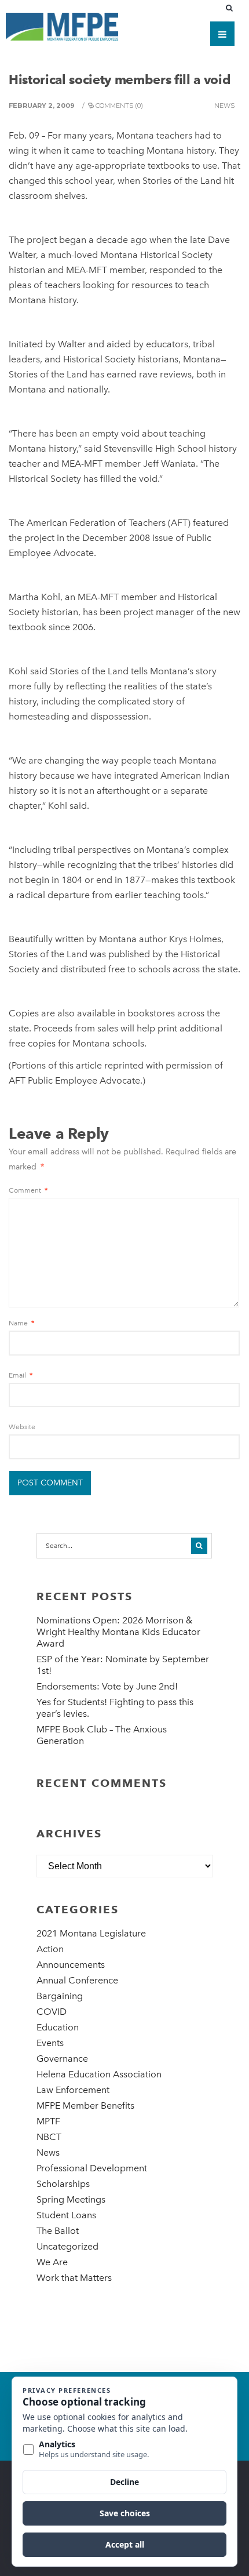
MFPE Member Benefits (85, 2106)
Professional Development (92, 2168)
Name (21, 1323)
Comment (28, 1190)
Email (21, 1375)
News (224, 106)
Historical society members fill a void (119, 79)
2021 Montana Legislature (91, 1933)
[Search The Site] (232, 8)
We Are (52, 2262)
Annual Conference (77, 1980)
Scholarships (63, 2184)
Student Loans (66, 2215)
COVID (52, 2012)
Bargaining (60, 1996)
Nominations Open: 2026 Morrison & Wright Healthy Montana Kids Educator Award (118, 1632)
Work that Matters (74, 2278)
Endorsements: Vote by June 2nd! (107, 1686)
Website (22, 1427)
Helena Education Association (99, 2074)
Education (58, 2027)
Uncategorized (67, 2246)
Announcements (71, 1965)
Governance (62, 2059)
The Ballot (58, 2231)
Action (50, 1949)
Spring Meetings (71, 2199)
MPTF (48, 2121)
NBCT (49, 2137)
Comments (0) (119, 106)
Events (50, 2043)
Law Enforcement (73, 2090)
